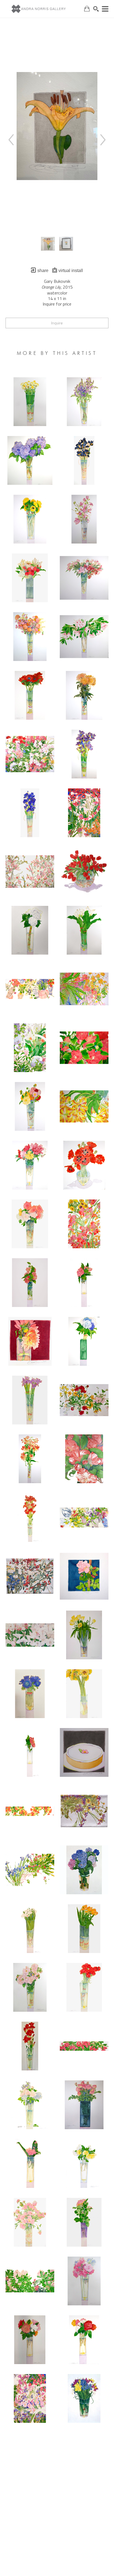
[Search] (96, 9)
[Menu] (105, 9)
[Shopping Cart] (87, 9)
